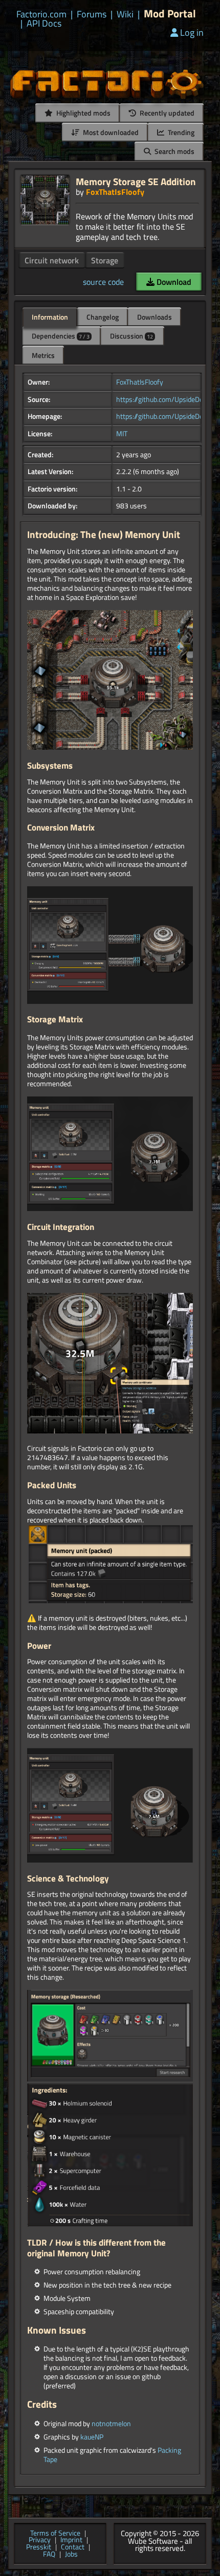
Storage (105, 260)
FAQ (49, 2555)
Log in (192, 32)
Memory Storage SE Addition (136, 181)
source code (103, 282)
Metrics (43, 355)
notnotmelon (111, 2424)
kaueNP (92, 2437)
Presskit (39, 2547)
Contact (73, 2547)
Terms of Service (55, 2534)
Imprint (71, 2540)
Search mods (174, 151)
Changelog (103, 317)
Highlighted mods (83, 113)
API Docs (44, 24)
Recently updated (166, 113)
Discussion (131, 336)
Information (50, 317)
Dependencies (61, 336)
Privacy (40, 2540)
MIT (122, 434)
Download (173, 282)
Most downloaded (110, 132)
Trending (180, 132)
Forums (92, 14)
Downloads (155, 317)
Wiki (125, 14)
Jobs (71, 2555)
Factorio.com (41, 14)
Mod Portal (170, 14)
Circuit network (52, 260)
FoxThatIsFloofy (115, 192)
